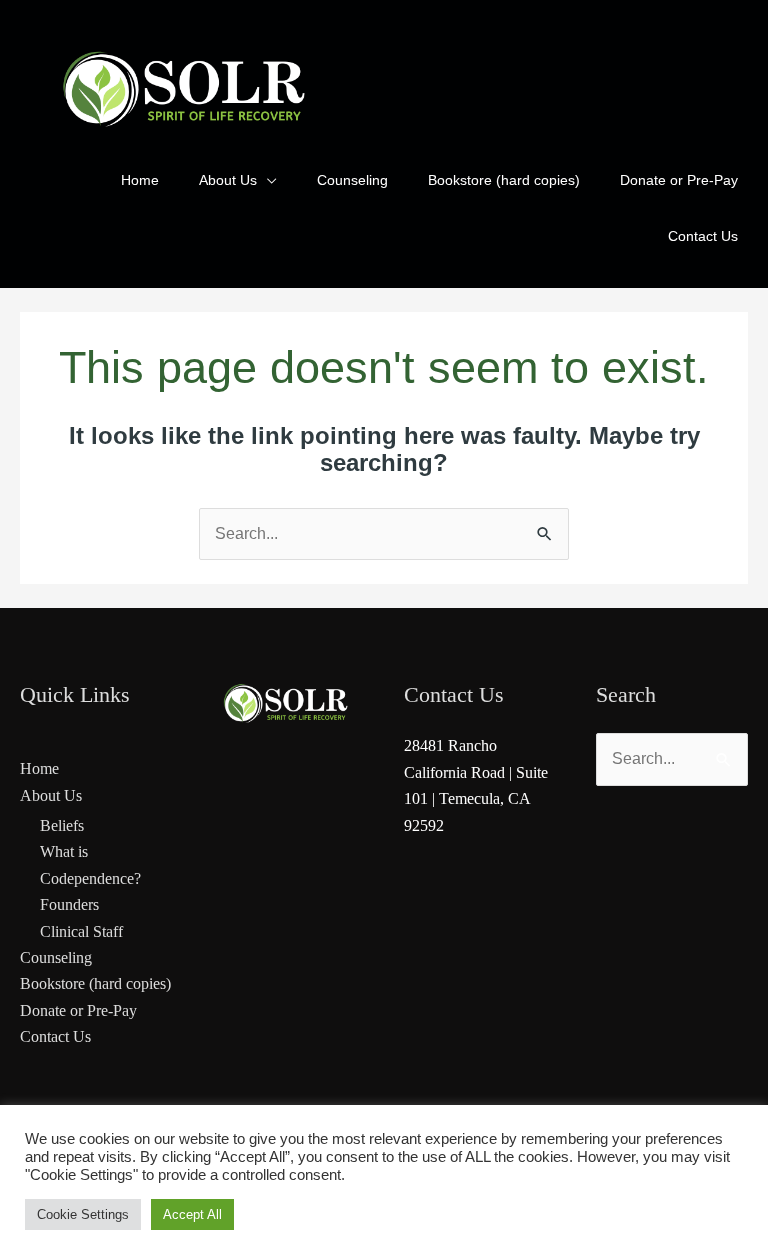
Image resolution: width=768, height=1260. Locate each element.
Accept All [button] (192, 1214)
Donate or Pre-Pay (78, 1010)
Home (39, 768)
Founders (69, 904)
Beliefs (62, 825)
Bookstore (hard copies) (95, 983)
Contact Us (55, 1036)
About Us (51, 795)
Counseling (56, 957)
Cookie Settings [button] (83, 1214)
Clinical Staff (81, 931)
